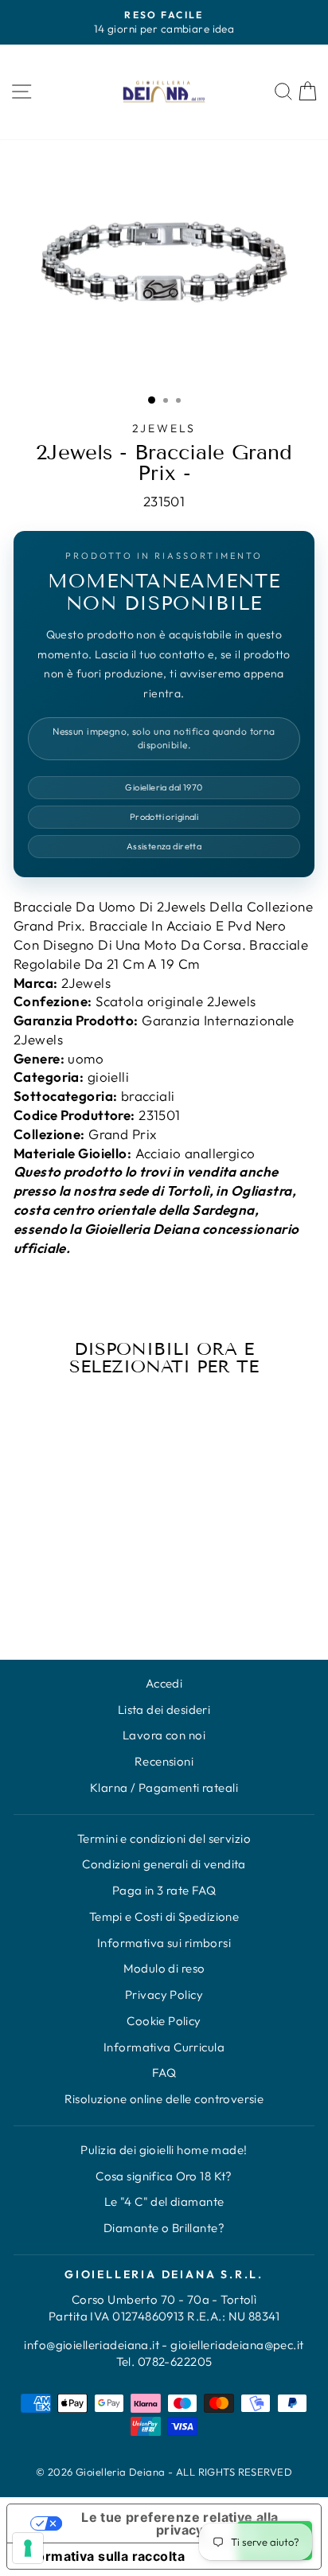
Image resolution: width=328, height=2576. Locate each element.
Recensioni (164, 1761)
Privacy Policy (164, 1994)
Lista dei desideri (164, 1710)
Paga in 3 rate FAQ (164, 1890)
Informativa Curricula (164, 2047)
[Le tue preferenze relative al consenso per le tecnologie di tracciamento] (28, 2548)
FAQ (164, 2073)
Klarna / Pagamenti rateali (164, 1788)
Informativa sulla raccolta (102, 2556)
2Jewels (164, 428)
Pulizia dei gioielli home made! (164, 2150)
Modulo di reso (164, 1968)
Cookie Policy (164, 2021)
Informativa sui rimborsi (164, 1943)
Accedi (164, 1683)
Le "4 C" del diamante (164, 2201)
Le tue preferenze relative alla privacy (180, 2523)
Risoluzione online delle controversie (164, 2099)
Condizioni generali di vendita (164, 1864)
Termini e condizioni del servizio (164, 1838)
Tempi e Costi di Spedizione (164, 1916)
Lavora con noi (164, 1735)
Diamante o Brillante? (164, 2228)
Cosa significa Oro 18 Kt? (164, 2176)
